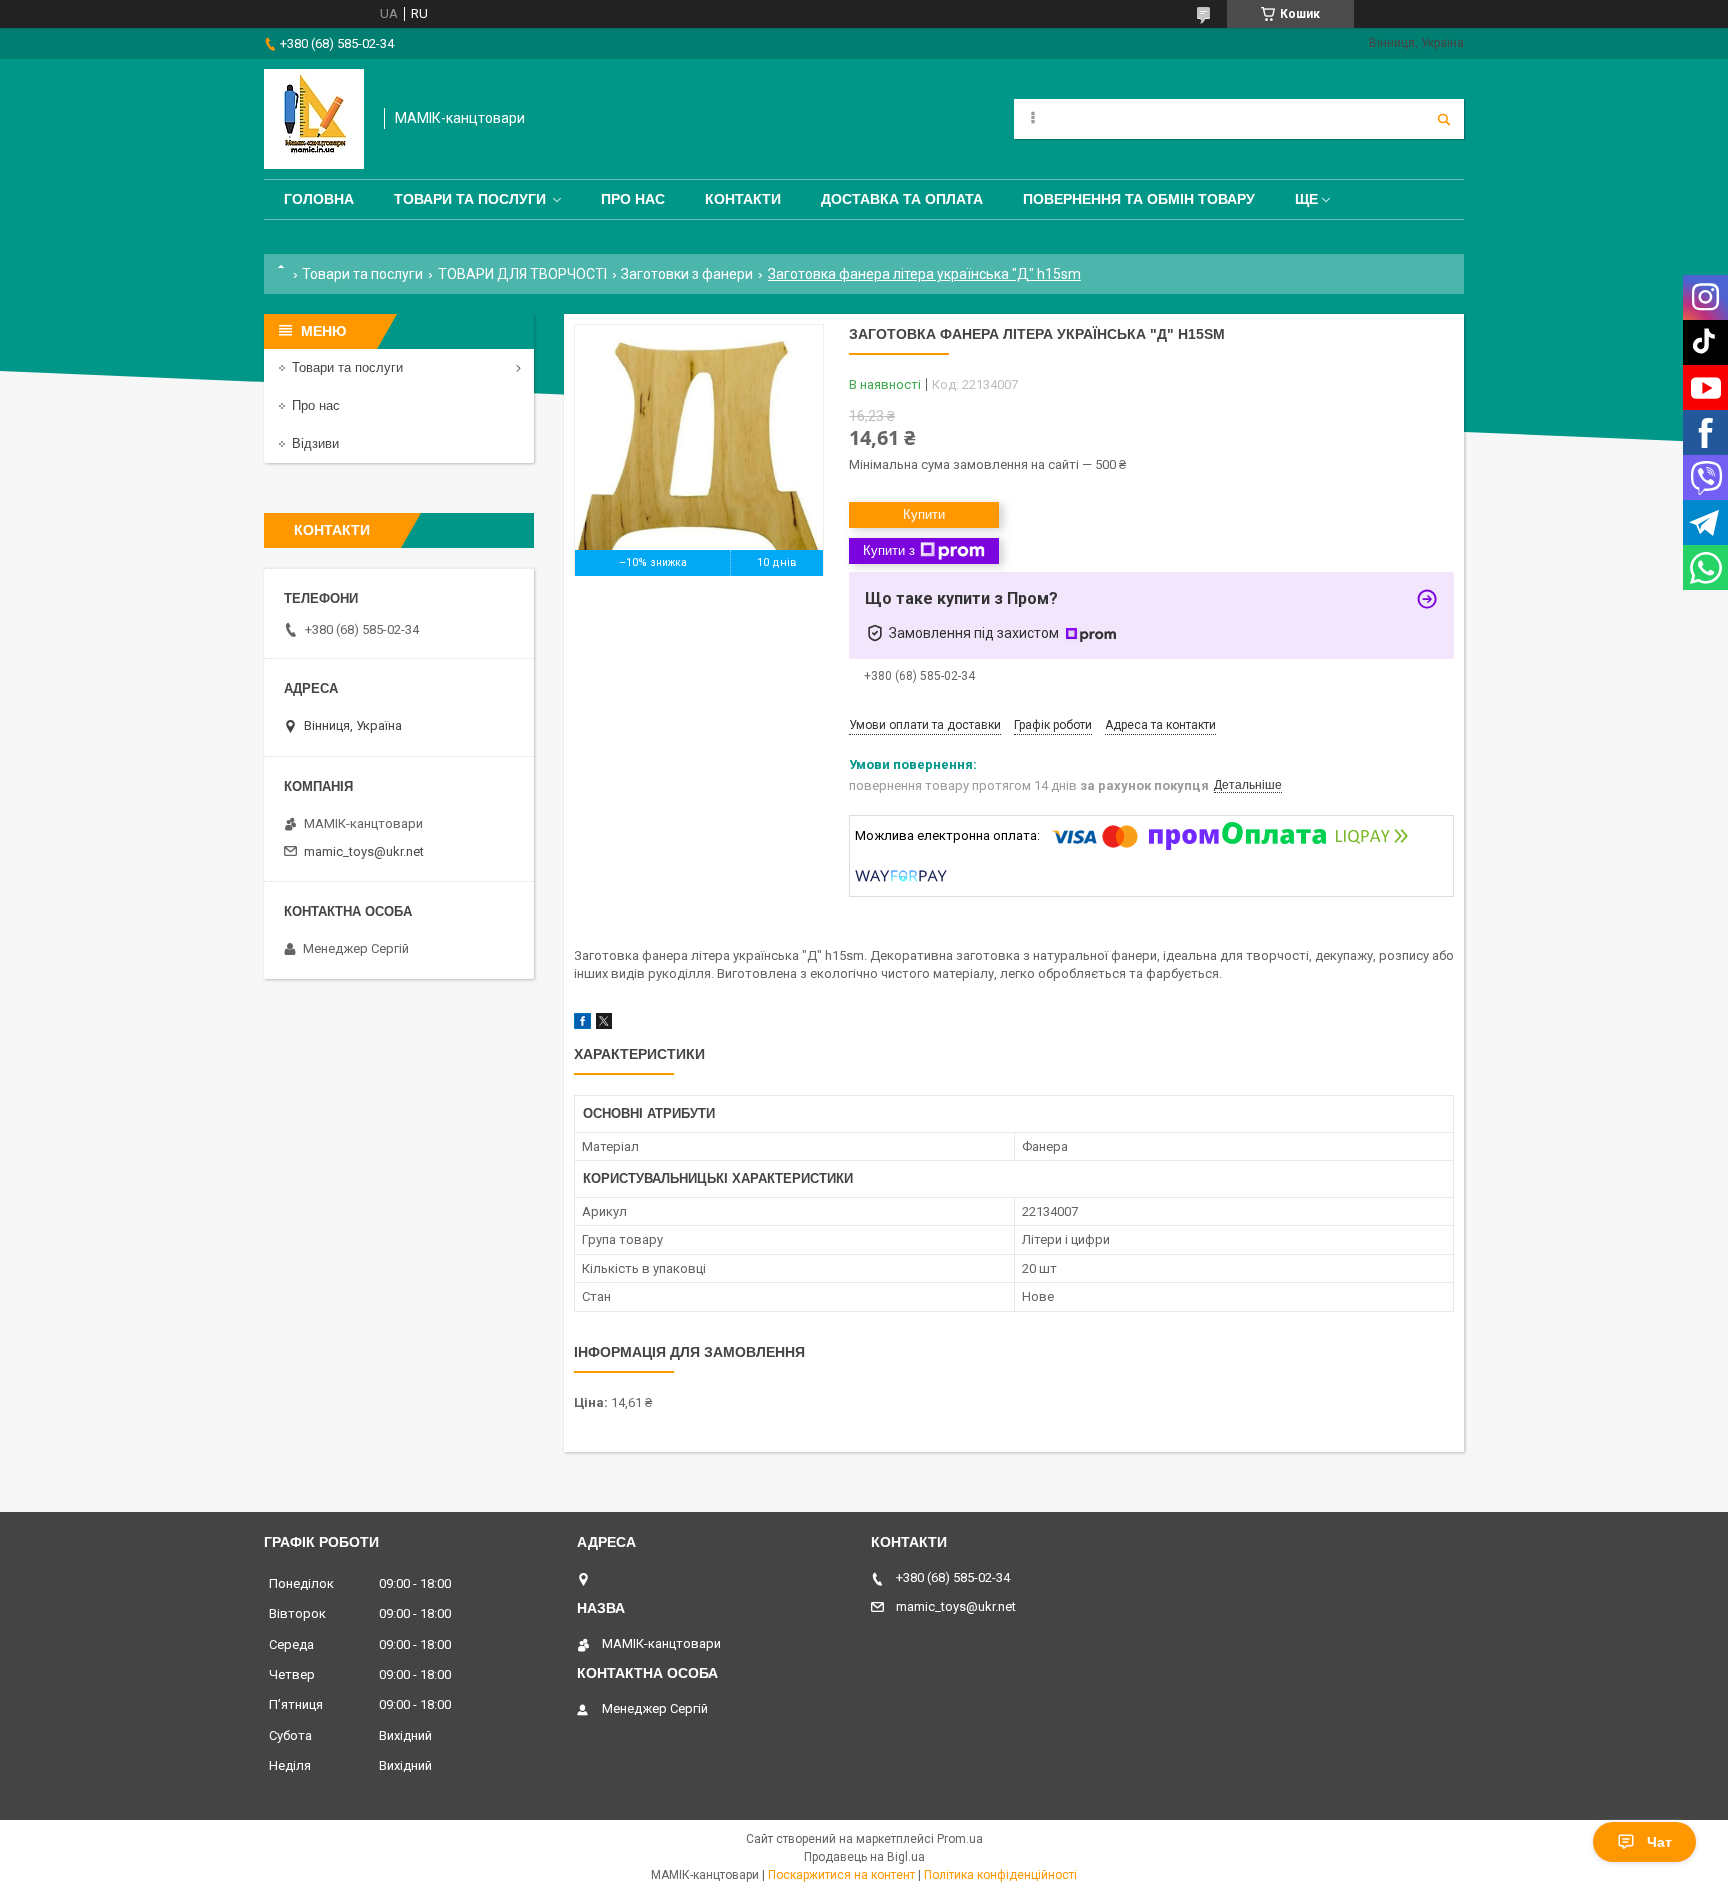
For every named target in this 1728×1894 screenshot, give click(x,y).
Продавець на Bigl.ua (864, 1857)
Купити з (889, 550)
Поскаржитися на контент (841, 1875)
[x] (604, 1024)
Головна (319, 199)
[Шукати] (1444, 119)
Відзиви (315, 443)
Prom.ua (960, 1839)
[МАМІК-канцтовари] (314, 119)
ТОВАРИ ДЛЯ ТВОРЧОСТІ (522, 274)
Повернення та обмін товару (1139, 199)
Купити (924, 514)
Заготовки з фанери (687, 274)
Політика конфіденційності (1000, 1875)
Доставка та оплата (902, 199)
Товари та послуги (470, 199)
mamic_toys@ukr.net (364, 851)
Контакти (743, 199)
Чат (1659, 1842)
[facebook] (582, 1024)
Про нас (633, 199)
